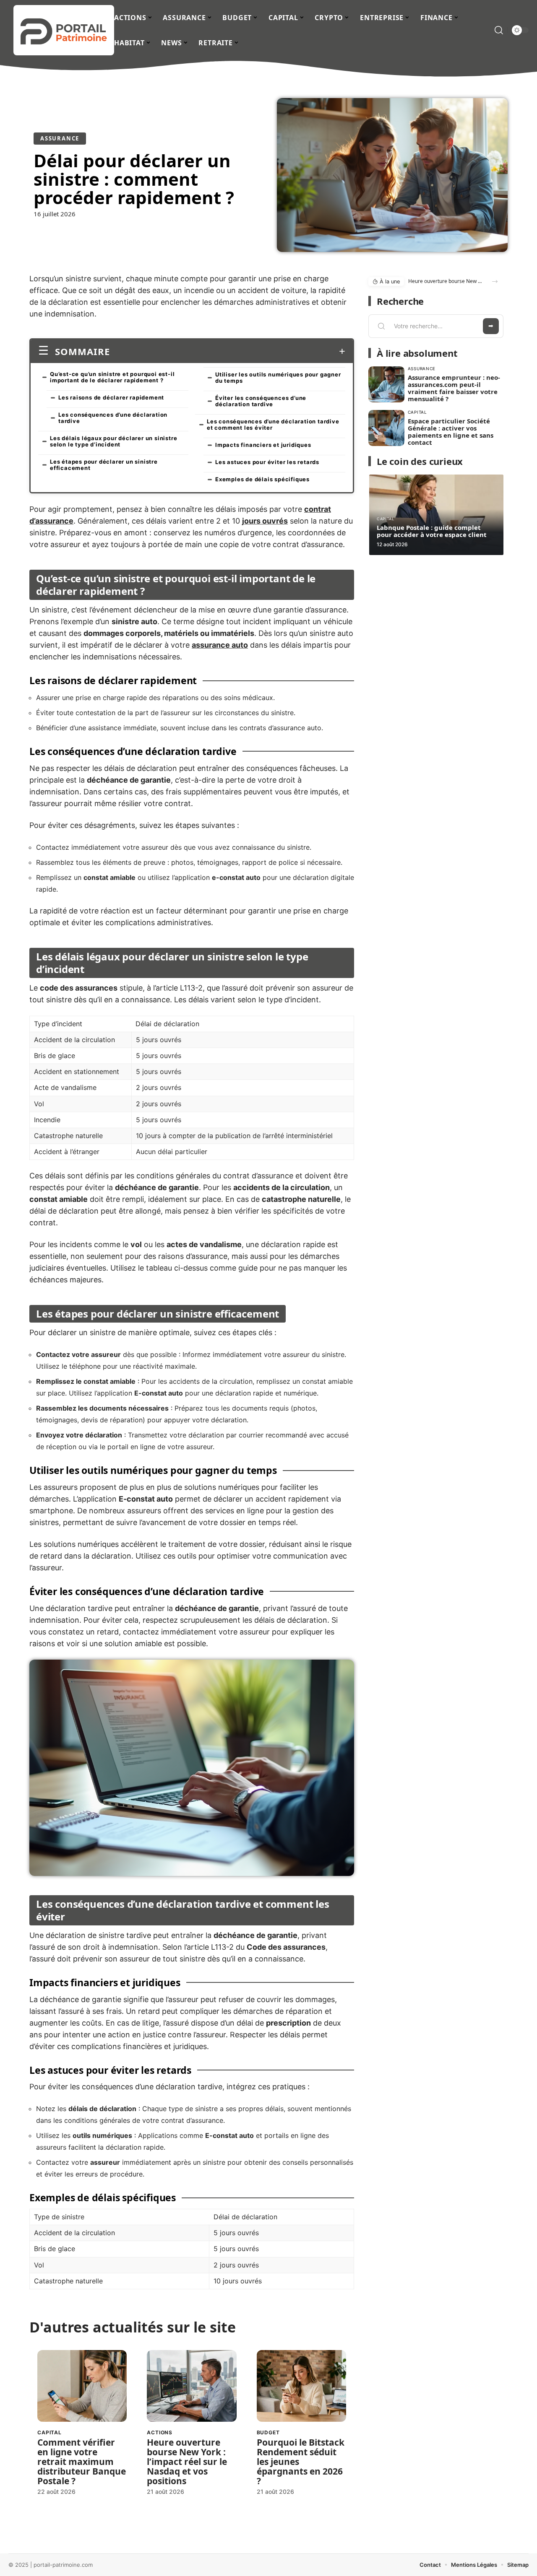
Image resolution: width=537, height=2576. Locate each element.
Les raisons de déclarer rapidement (111, 397)
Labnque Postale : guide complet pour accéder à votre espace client (432, 531)
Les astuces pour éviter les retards (267, 462)
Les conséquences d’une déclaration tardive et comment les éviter (273, 424)
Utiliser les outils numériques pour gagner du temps (278, 377)
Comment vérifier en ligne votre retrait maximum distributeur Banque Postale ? (82, 2462)
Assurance (60, 138)
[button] (495, 281)
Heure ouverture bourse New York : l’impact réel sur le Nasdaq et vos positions (187, 2462)
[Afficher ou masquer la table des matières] (228, 351)
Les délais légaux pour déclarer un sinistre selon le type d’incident (113, 441)
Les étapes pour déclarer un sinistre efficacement (104, 465)
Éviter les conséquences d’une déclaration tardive (261, 401)
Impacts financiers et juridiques (263, 445)
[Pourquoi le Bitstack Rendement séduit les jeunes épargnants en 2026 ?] (301, 2386)
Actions (160, 2432)
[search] (499, 30)
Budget (268, 2432)
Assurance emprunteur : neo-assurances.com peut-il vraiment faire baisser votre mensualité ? (454, 388)
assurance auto (220, 645)
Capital (50, 2432)
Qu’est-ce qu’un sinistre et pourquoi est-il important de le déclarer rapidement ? (112, 377)
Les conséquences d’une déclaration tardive (113, 418)
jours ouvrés (265, 521)
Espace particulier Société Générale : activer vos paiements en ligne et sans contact (451, 432)
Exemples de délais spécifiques (262, 479)
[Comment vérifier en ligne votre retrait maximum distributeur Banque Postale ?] (82, 2386)
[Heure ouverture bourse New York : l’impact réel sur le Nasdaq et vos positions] (192, 2386)
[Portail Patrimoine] (64, 30)
